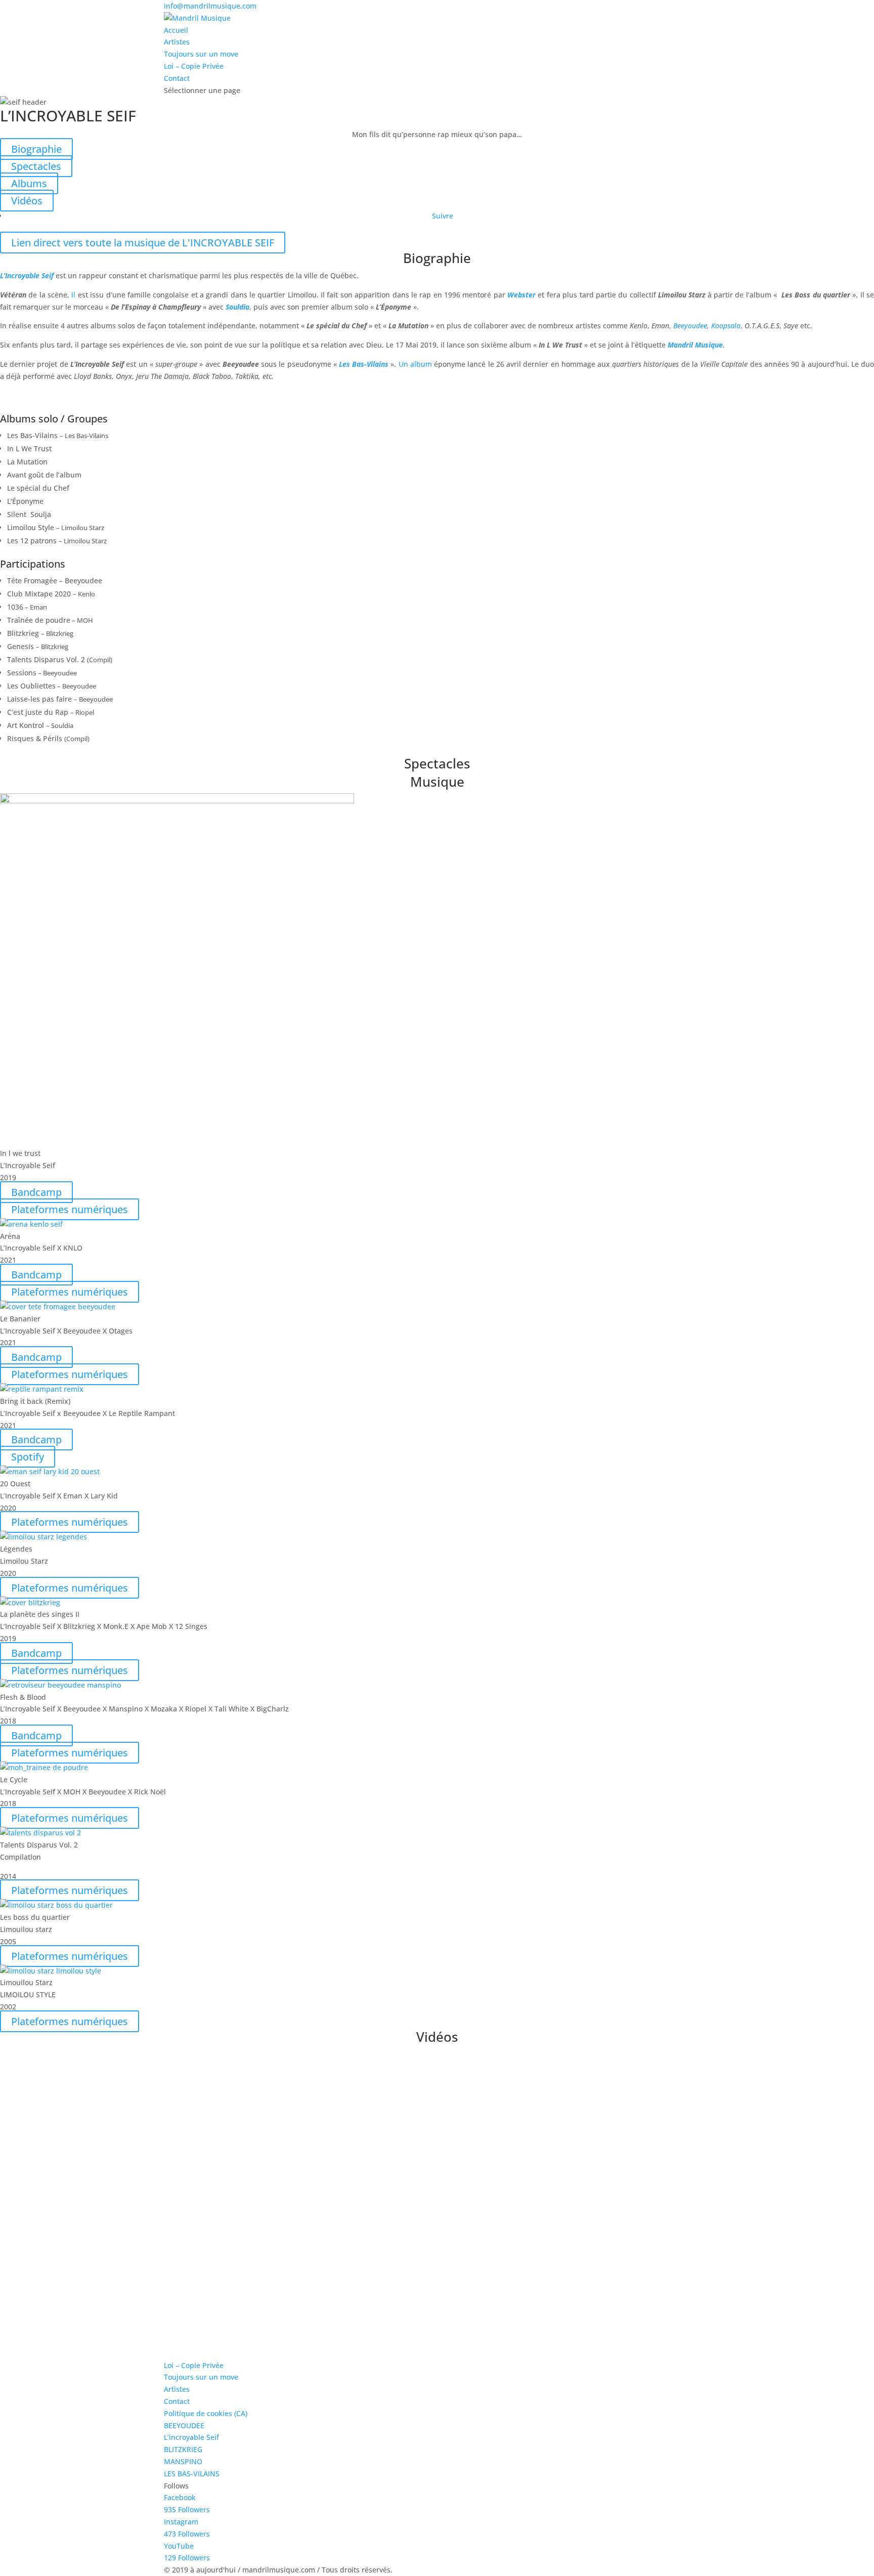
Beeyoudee (690, 326)
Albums (29, 183)
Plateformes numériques (70, 1209)
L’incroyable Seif (191, 2437)
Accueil (176, 30)
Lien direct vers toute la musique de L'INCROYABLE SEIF (143, 243)
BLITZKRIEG (183, 2449)
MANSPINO (183, 2461)
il (73, 295)
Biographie (36, 149)
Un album (415, 364)
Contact (177, 78)
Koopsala (726, 326)
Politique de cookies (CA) (206, 2413)
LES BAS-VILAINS (192, 2474)
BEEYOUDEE (184, 2425)
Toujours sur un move (201, 54)
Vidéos (27, 201)
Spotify (28, 1457)
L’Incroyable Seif (27, 275)
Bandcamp (36, 1192)
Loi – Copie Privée (194, 66)
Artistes (177, 42)
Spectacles (36, 166)
